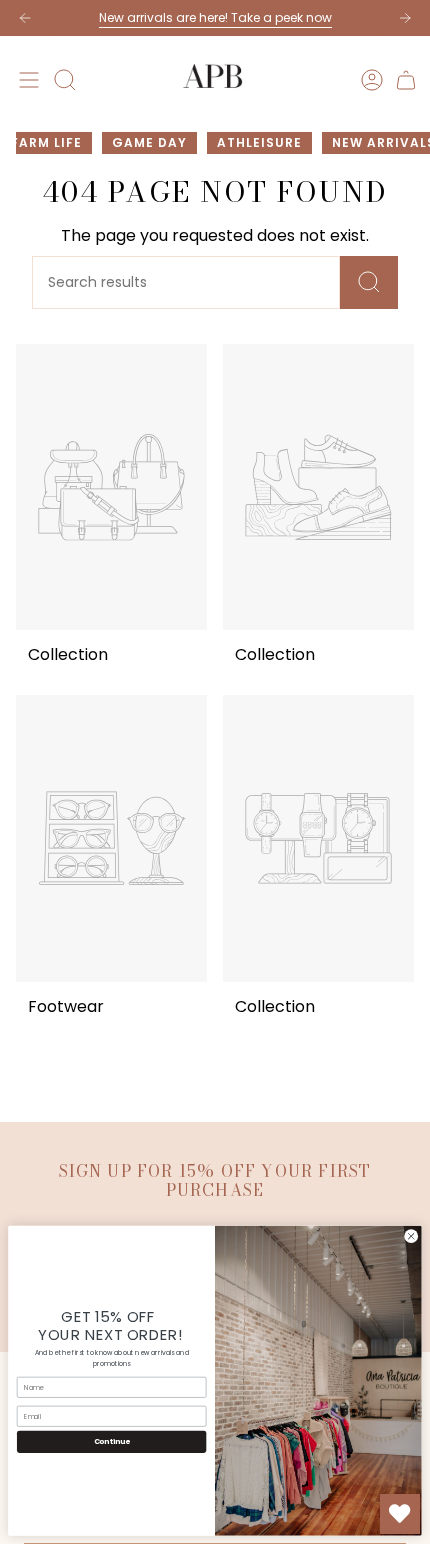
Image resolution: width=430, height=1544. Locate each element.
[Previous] (25, 18)
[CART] (406, 80)
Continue (112, 1442)
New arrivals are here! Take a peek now (215, 17)
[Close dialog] (411, 1236)
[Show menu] (26, 80)
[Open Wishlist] (400, 1514)
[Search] (369, 282)
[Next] (405, 18)
